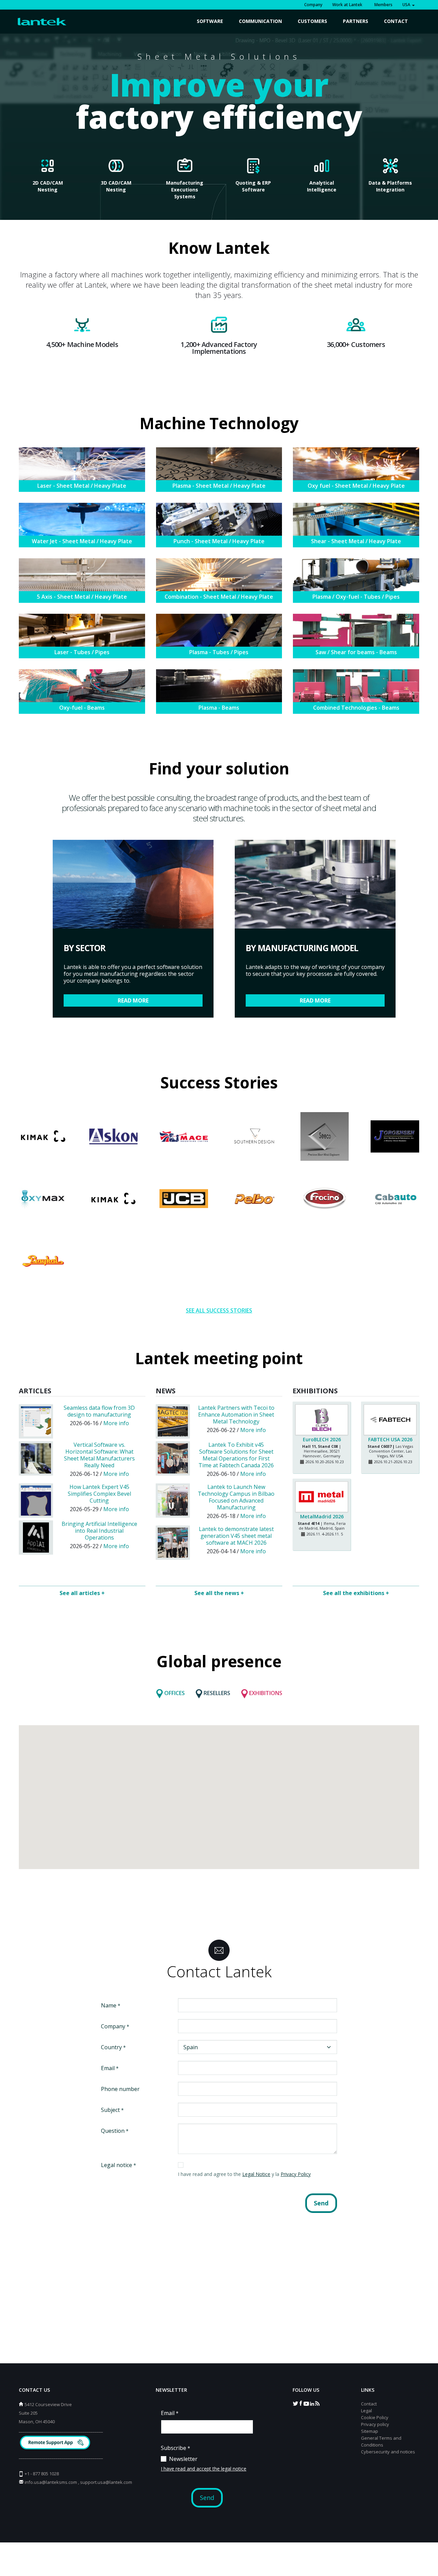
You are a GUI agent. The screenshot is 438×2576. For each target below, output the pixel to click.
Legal (366, 2411)
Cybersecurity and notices (388, 2452)
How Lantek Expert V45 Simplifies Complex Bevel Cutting (99, 1494)
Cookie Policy (375, 2417)
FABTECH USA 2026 (390, 1439)
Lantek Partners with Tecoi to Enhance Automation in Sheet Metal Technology (236, 1415)
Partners (356, 21)
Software (210, 21)
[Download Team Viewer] (56, 2443)
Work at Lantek (347, 5)
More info (116, 1423)
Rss (317, 2403)
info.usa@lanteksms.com (51, 2482)
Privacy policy (375, 2424)
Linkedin (312, 2403)
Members (382, 5)
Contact (396, 21)
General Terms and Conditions (381, 2441)
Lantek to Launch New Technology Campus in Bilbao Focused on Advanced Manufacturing (236, 1497)
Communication (260, 21)
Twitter (295, 2403)
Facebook (301, 2403)
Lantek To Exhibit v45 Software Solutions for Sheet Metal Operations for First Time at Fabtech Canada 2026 (236, 1455)
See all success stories (219, 1310)
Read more (133, 1000)
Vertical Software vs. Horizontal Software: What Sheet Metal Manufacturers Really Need (99, 1455)
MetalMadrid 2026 (322, 1516)
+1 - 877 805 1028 (42, 2474)
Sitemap (370, 2431)
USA (407, 5)
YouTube (306, 2403)
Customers (312, 21)
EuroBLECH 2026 (322, 1439)
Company (313, 5)
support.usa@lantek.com (106, 2482)
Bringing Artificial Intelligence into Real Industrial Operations (99, 1531)
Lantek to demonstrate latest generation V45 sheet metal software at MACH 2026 (236, 1536)
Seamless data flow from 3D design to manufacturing (99, 1411)
